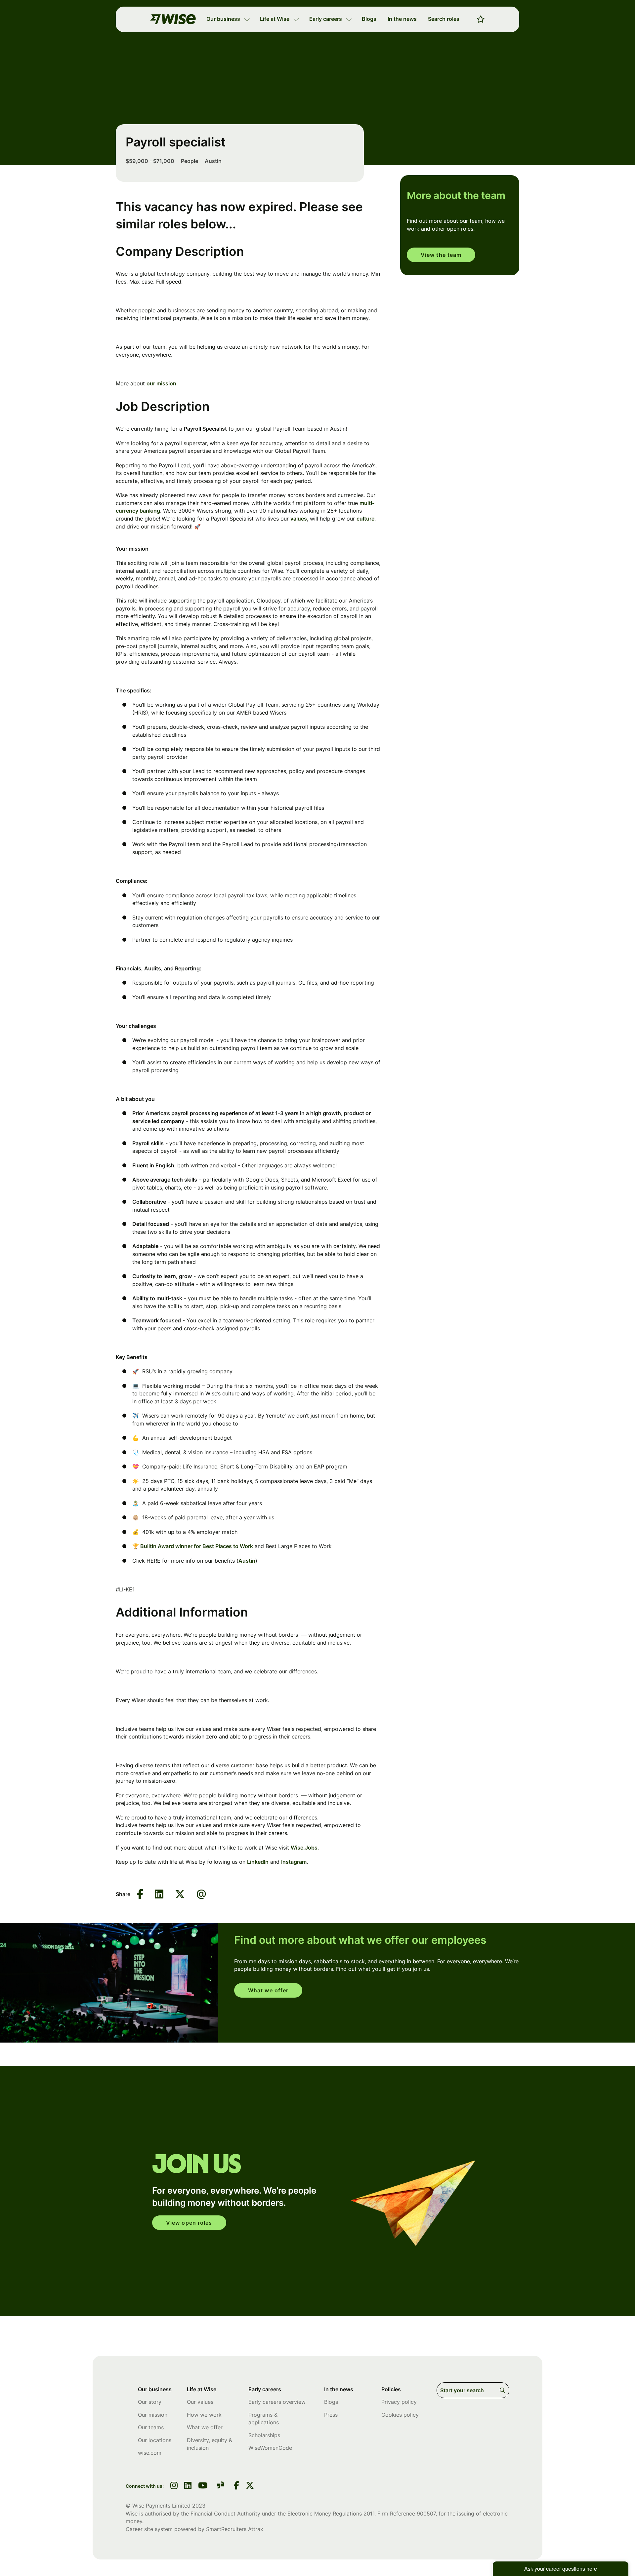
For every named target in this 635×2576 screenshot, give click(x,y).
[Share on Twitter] (180, 1895)
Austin (247, 1561)
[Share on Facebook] (140, 1895)
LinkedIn (258, 1862)
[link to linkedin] (188, 2486)
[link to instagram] (174, 2486)
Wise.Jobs (304, 1848)
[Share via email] (201, 1894)
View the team (441, 255)
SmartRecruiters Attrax (235, 2529)
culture (365, 519)
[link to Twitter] (250, 2486)
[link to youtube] (203, 2486)
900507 (426, 2514)
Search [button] (504, 2390)
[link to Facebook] (236, 2486)
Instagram (294, 1862)
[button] (247, 19)
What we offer (268, 1990)
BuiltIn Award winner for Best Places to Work (196, 1546)
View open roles (189, 2223)
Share (123, 1894)
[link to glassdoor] (221, 2486)
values (299, 519)
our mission (161, 383)
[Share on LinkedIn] (159, 1895)
